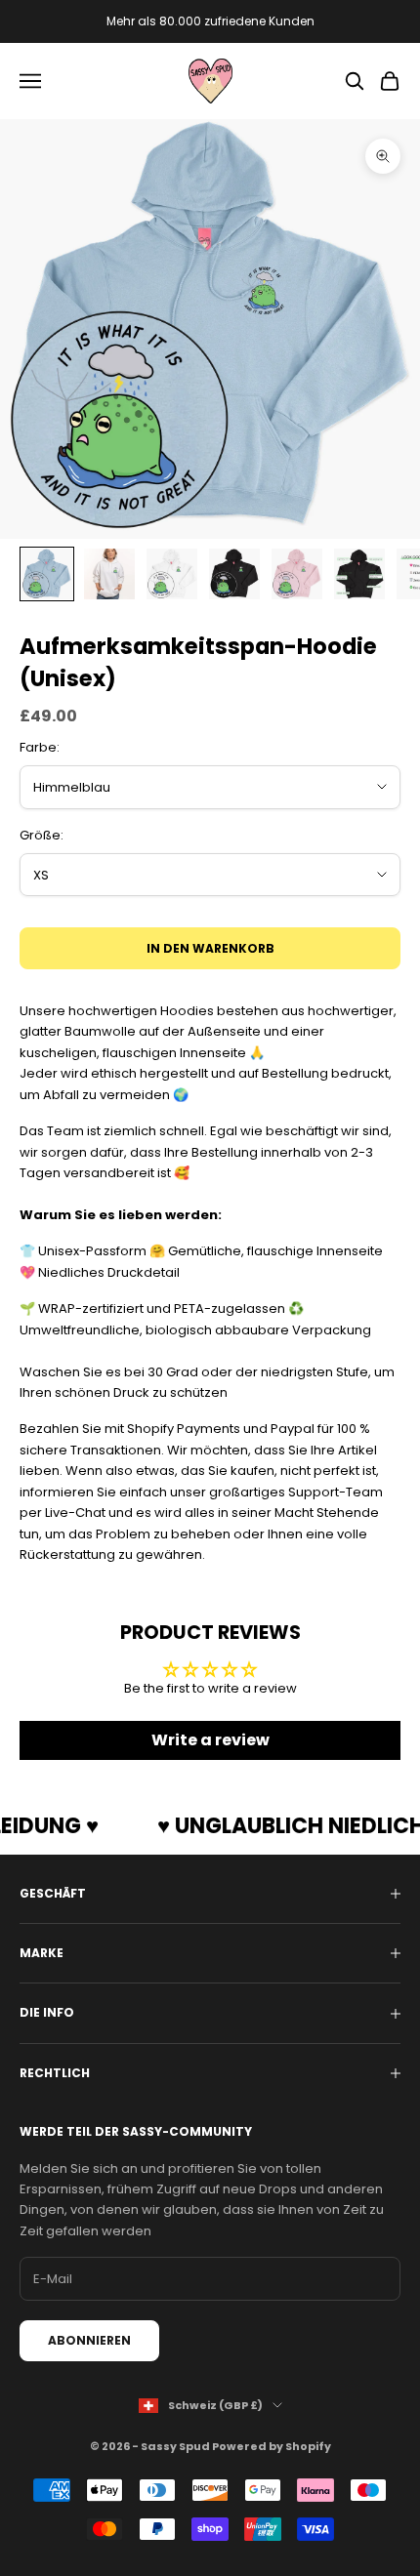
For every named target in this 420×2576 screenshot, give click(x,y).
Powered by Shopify (272, 2446)
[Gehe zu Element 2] (109, 574)
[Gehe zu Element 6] (359, 574)
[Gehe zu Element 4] (234, 574)
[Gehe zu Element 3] (172, 574)
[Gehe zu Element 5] (297, 574)
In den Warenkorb (210, 948)
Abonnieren (89, 2340)
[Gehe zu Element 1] (47, 574)
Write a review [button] (210, 1740)
